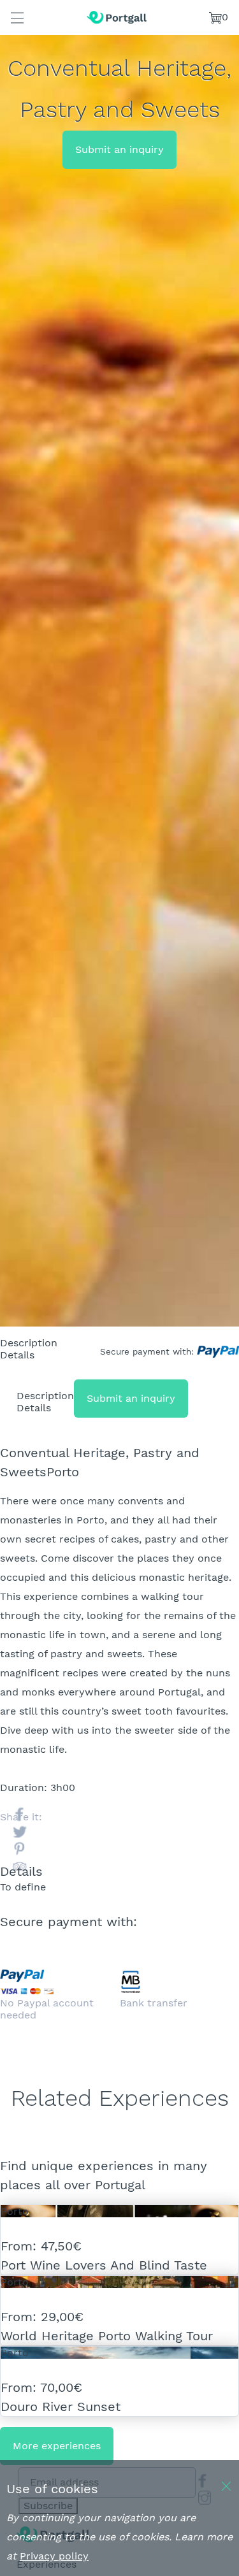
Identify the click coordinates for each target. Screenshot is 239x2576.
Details (17, 1355)
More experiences (57, 2446)
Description (29, 1343)
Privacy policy (54, 2556)
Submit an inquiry (119, 149)
